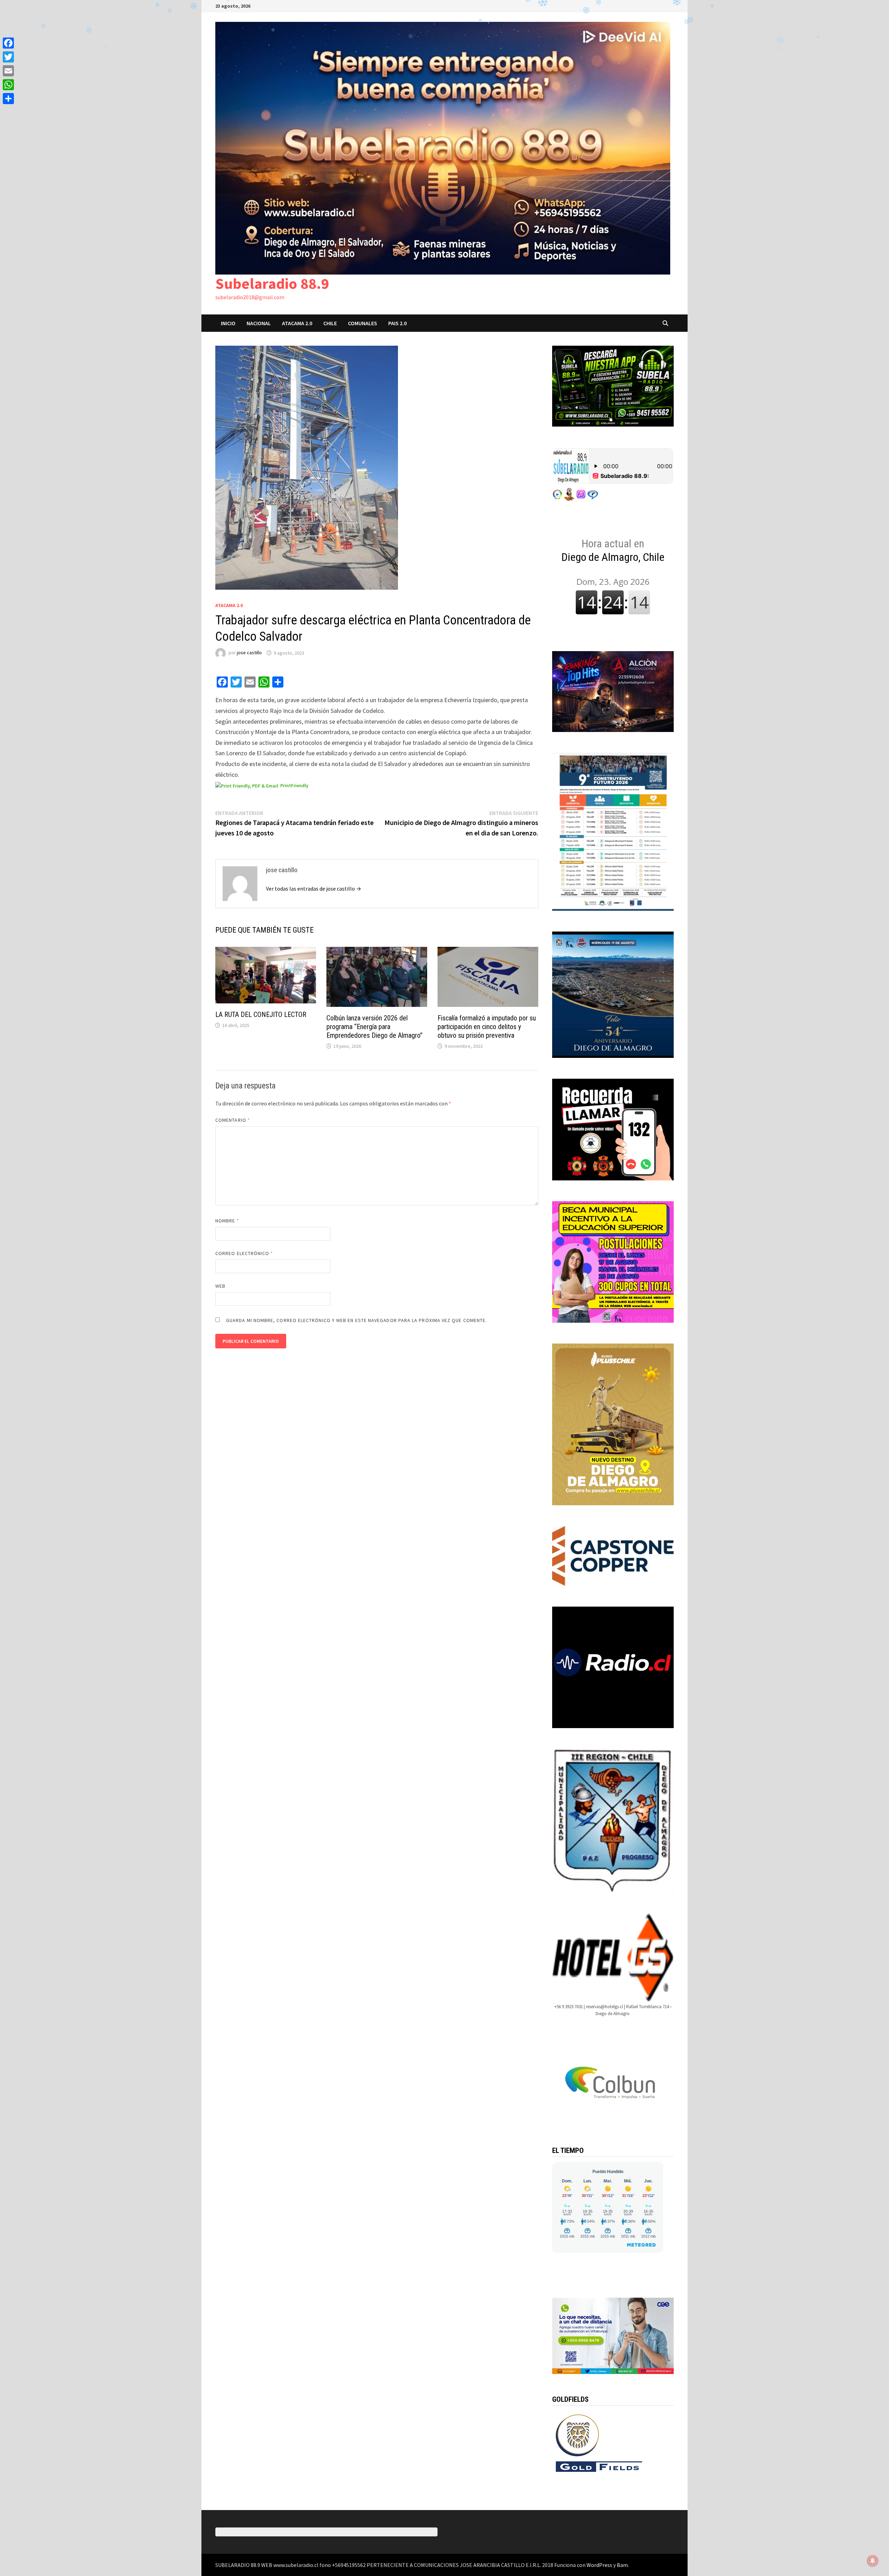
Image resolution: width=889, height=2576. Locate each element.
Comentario (233, 1120)
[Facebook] (8, 43)
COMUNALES (363, 323)
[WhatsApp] (8, 85)
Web (220, 1286)
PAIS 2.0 (397, 323)
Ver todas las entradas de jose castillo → (314, 889)
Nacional (259, 323)
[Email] (8, 71)
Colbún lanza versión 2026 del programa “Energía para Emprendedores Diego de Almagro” (375, 1027)
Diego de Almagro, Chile (613, 550)
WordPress (599, 2565)
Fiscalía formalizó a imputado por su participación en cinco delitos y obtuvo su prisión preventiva (487, 1027)
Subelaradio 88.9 (272, 283)
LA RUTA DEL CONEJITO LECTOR (261, 1015)
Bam (622, 2565)
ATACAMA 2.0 (297, 323)
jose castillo (249, 653)
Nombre (227, 1221)
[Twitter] (8, 57)
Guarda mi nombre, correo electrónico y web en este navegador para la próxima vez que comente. (356, 1320)
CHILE (330, 323)
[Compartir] (8, 99)
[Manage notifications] (873, 2561)
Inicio (228, 323)
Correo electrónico (244, 1253)
